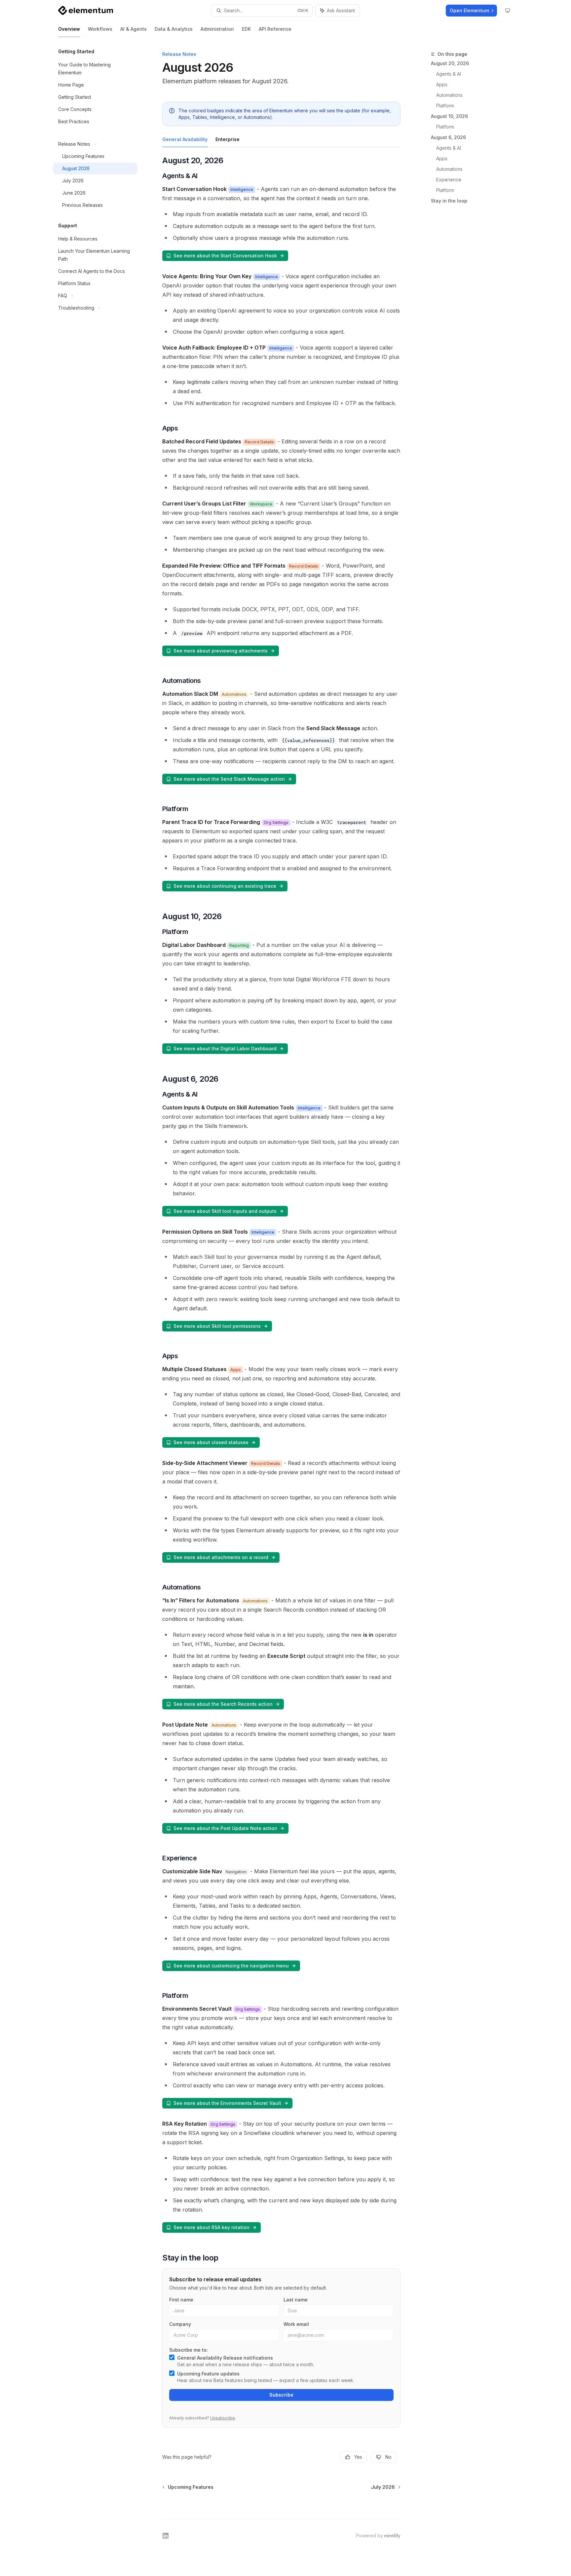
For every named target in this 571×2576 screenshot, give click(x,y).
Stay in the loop (449, 201)
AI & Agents (133, 29)
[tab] (185, 139)
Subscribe (281, 2395)
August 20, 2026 (450, 63)
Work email (296, 2324)
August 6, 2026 (448, 137)
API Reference (275, 29)
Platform (445, 106)
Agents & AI (449, 74)
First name (181, 2300)
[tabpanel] (281, 1196)
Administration (217, 29)
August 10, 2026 (449, 116)
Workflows (100, 29)
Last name (296, 2300)
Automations (449, 95)
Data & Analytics (174, 29)
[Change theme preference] (508, 11)
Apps (442, 84)
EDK (246, 29)
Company (180, 2324)
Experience (449, 180)
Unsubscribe (223, 2418)
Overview (69, 29)
